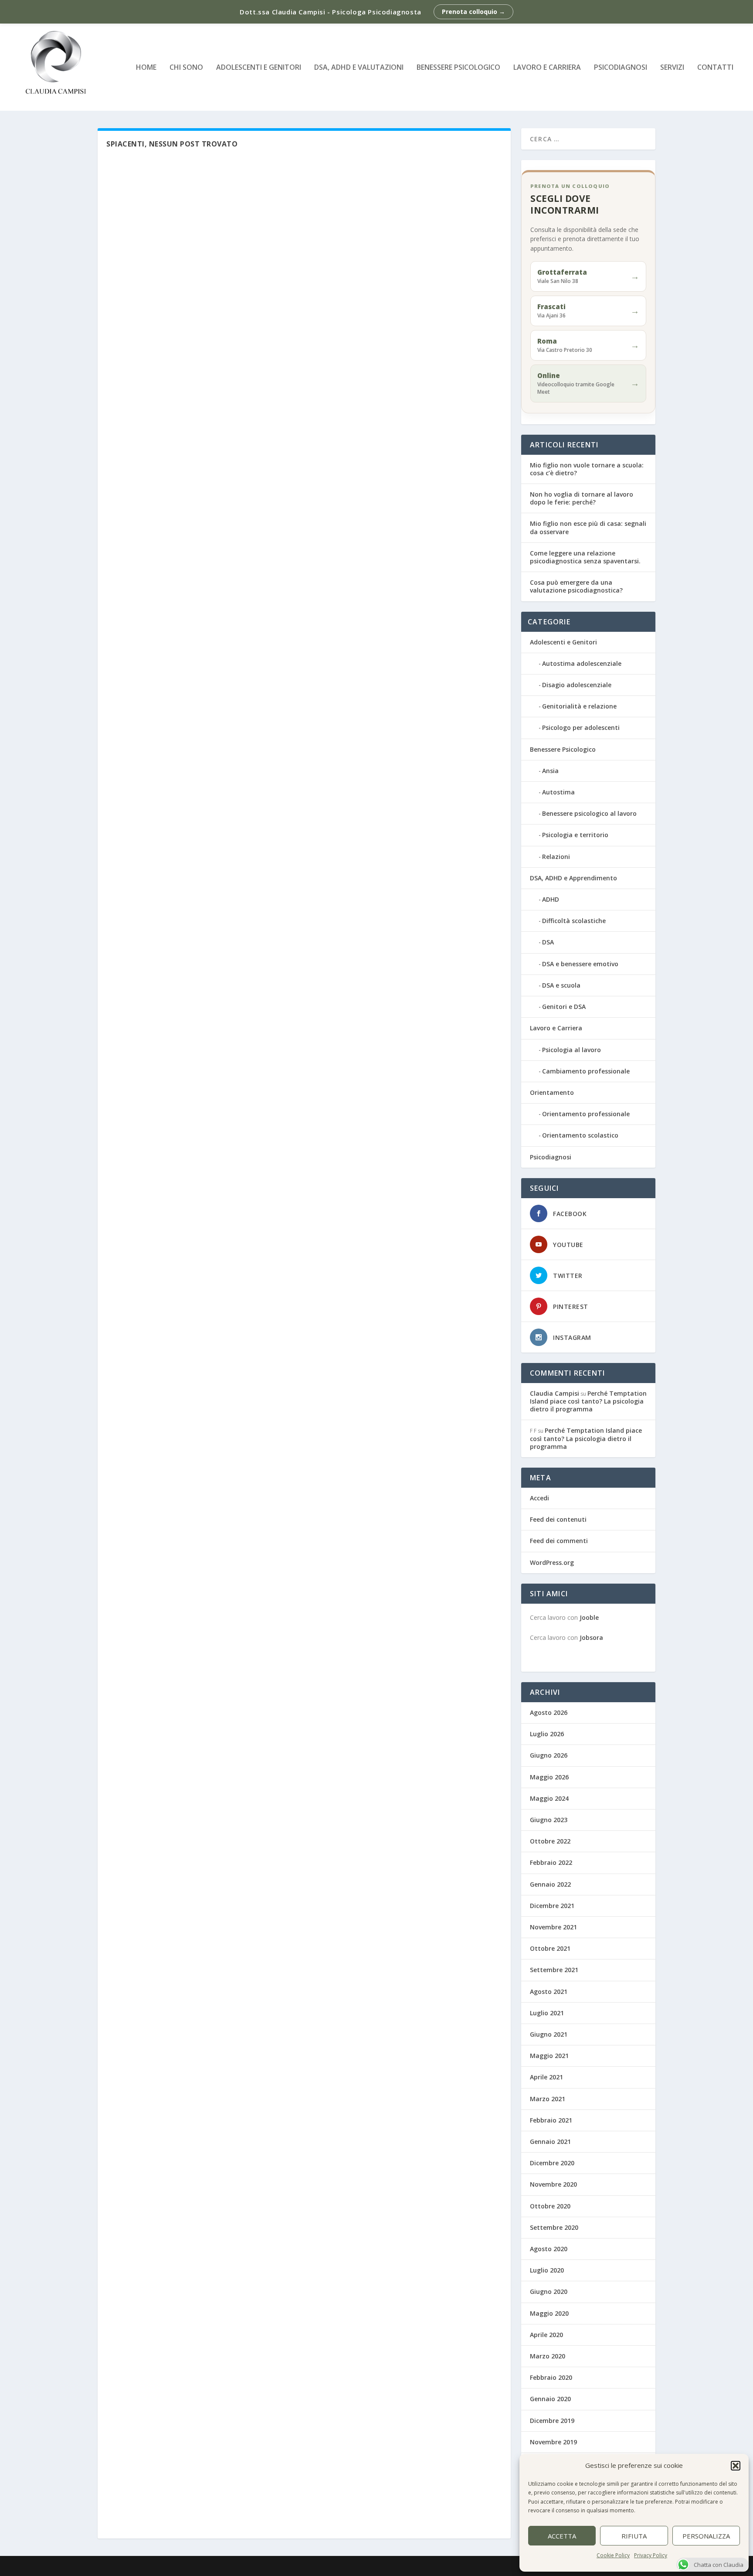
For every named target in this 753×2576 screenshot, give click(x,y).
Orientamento (552, 1092)
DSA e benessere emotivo (580, 964)
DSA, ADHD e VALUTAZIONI (359, 68)
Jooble (589, 1617)
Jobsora (591, 1637)
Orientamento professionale (586, 1114)
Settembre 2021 (554, 1970)
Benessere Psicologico (563, 749)
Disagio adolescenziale (577, 685)
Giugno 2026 (549, 1755)
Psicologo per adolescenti (581, 727)
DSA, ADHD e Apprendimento (573, 878)
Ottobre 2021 (550, 1948)
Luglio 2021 (547, 2013)
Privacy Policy (651, 2555)
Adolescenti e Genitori (259, 68)
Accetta (562, 2536)
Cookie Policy (613, 2555)
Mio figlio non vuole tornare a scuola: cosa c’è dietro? (587, 469)
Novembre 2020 (553, 2184)
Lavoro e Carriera (547, 68)
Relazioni (556, 857)
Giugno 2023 (549, 1820)
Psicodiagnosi (551, 1157)
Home (146, 68)
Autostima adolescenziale (582, 663)
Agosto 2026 (549, 1712)
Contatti (715, 68)
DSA (548, 942)
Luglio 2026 (547, 1734)
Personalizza (706, 2536)
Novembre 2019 (553, 2442)
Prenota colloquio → (473, 12)
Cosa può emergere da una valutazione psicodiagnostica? (576, 586)
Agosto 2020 (549, 2249)
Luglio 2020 (547, 2270)
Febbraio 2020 (551, 2377)
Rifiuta (634, 2536)
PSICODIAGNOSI (621, 68)
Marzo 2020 (548, 2356)
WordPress (250, 2566)
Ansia (550, 771)
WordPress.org (552, 1562)
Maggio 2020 (549, 2313)
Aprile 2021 (546, 2077)
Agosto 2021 (549, 1992)
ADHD (551, 899)
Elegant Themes (163, 2566)
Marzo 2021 (548, 2099)
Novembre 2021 (553, 1927)
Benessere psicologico (458, 68)
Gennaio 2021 (550, 2142)
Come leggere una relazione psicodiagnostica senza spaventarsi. (585, 557)
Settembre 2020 (554, 2227)
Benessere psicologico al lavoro (589, 813)
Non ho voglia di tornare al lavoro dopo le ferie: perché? (582, 498)
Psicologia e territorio (575, 835)
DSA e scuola (561, 985)
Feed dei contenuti (558, 1519)
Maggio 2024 (549, 1798)
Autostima (558, 792)
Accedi (539, 1498)
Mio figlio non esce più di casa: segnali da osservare (588, 527)
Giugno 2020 (549, 2291)
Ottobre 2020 (550, 2206)
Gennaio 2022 (550, 1884)
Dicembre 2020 (552, 2163)
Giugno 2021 (549, 2034)
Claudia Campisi (555, 1393)
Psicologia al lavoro (572, 1050)
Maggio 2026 (549, 1777)
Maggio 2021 (549, 2056)
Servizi (672, 68)
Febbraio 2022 (551, 1862)
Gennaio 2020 (550, 2399)
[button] (736, 2466)
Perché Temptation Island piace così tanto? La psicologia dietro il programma (588, 1401)
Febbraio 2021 (551, 2120)
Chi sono (186, 68)
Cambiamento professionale (586, 1071)
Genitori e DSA (564, 1007)
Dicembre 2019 (552, 2421)
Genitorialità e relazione (579, 706)
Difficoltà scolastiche (574, 921)
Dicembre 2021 (552, 1906)
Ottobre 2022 (550, 1841)
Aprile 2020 (546, 2335)
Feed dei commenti (559, 1541)
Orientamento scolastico (580, 1135)
